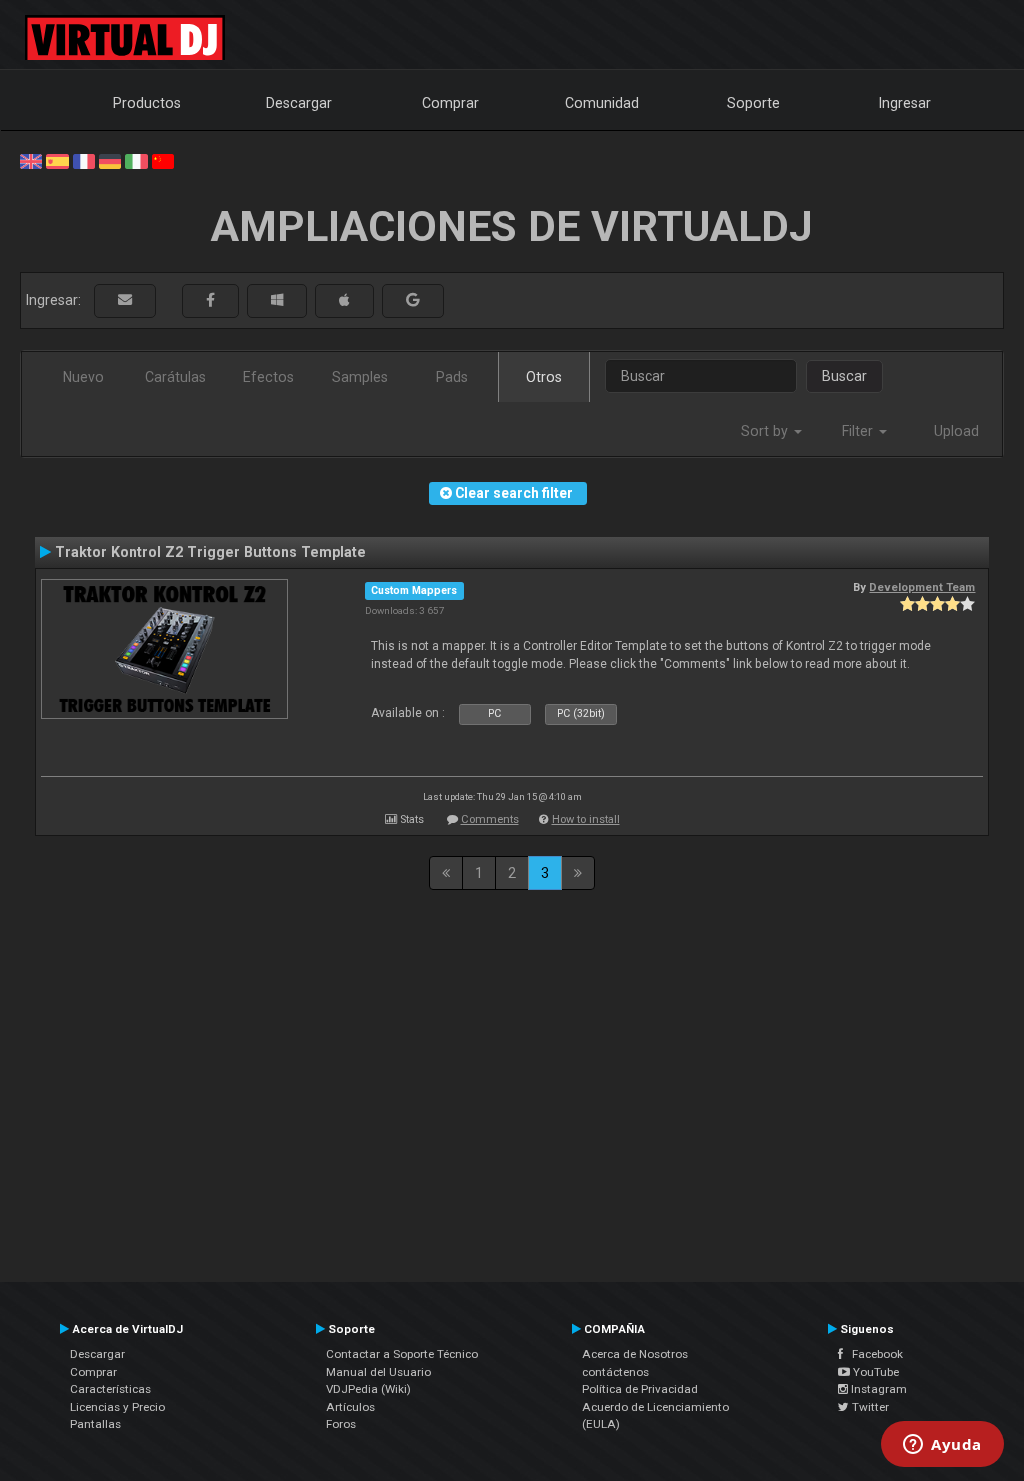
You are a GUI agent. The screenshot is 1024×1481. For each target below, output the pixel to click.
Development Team (922, 587)
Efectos (268, 377)
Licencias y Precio (117, 1407)
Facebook (873, 1354)
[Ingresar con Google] (413, 300)
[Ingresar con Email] (125, 300)
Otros (544, 377)
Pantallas (95, 1424)
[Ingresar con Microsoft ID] (277, 300)
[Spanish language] (57, 160)
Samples (360, 377)
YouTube (874, 1372)
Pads (452, 377)
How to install (586, 819)
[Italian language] (136, 160)
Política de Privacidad (640, 1389)
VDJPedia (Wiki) (368, 1389)
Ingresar (905, 103)
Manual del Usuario (378, 1372)
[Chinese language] (163, 160)
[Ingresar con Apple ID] (344, 300)
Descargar (299, 103)
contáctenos (615, 1372)
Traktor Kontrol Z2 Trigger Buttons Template (210, 552)
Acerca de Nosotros (635, 1354)
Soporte (753, 103)
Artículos (350, 1407)
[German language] (110, 160)
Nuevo (83, 377)
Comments (490, 819)
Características (110, 1389)
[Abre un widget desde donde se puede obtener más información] (942, 1446)
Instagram (877, 1389)
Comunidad (602, 103)
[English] (31, 160)
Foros (341, 1424)
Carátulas (175, 377)
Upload (956, 431)
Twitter (869, 1407)
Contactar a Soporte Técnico (402, 1354)
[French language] (84, 160)
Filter (859, 431)
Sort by (766, 431)
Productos (147, 103)
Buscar (844, 376)
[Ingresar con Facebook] (210, 300)
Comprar (450, 103)
